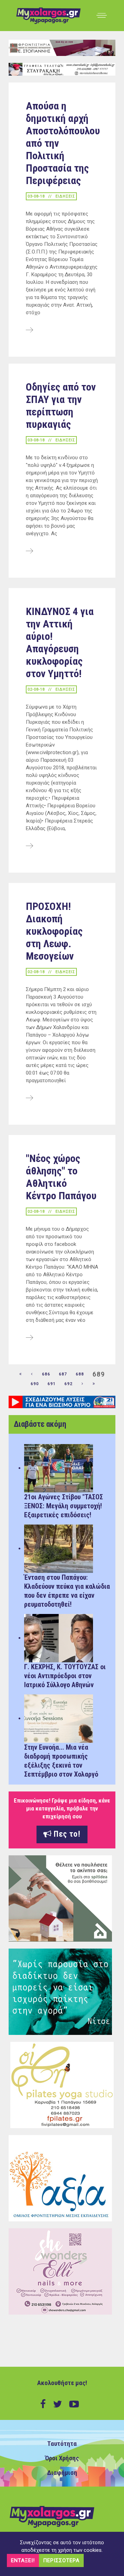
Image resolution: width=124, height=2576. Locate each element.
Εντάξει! (23, 2560)
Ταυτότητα (62, 2444)
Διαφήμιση (62, 2473)
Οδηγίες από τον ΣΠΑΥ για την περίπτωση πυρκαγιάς (61, 406)
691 (52, 1384)
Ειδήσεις (65, 196)
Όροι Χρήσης (62, 2458)
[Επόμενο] (83, 1384)
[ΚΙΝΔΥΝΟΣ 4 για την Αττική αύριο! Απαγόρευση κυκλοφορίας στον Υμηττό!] (29, 846)
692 (69, 1384)
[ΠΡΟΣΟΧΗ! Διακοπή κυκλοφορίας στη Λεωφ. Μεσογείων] (29, 1098)
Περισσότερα (61, 2560)
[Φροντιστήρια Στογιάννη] (62, 48)
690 (35, 1384)
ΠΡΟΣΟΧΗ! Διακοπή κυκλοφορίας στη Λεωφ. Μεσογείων (54, 931)
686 (46, 1374)
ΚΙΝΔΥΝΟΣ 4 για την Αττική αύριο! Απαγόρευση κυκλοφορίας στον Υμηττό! (60, 642)
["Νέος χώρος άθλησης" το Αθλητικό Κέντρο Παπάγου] (29, 1338)
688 (80, 1374)
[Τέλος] (94, 1384)
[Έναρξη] (21, 1374)
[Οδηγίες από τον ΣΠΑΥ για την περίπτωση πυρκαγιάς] (29, 551)
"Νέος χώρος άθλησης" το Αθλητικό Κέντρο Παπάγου (61, 1177)
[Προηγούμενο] (32, 1374)
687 (63, 1374)
